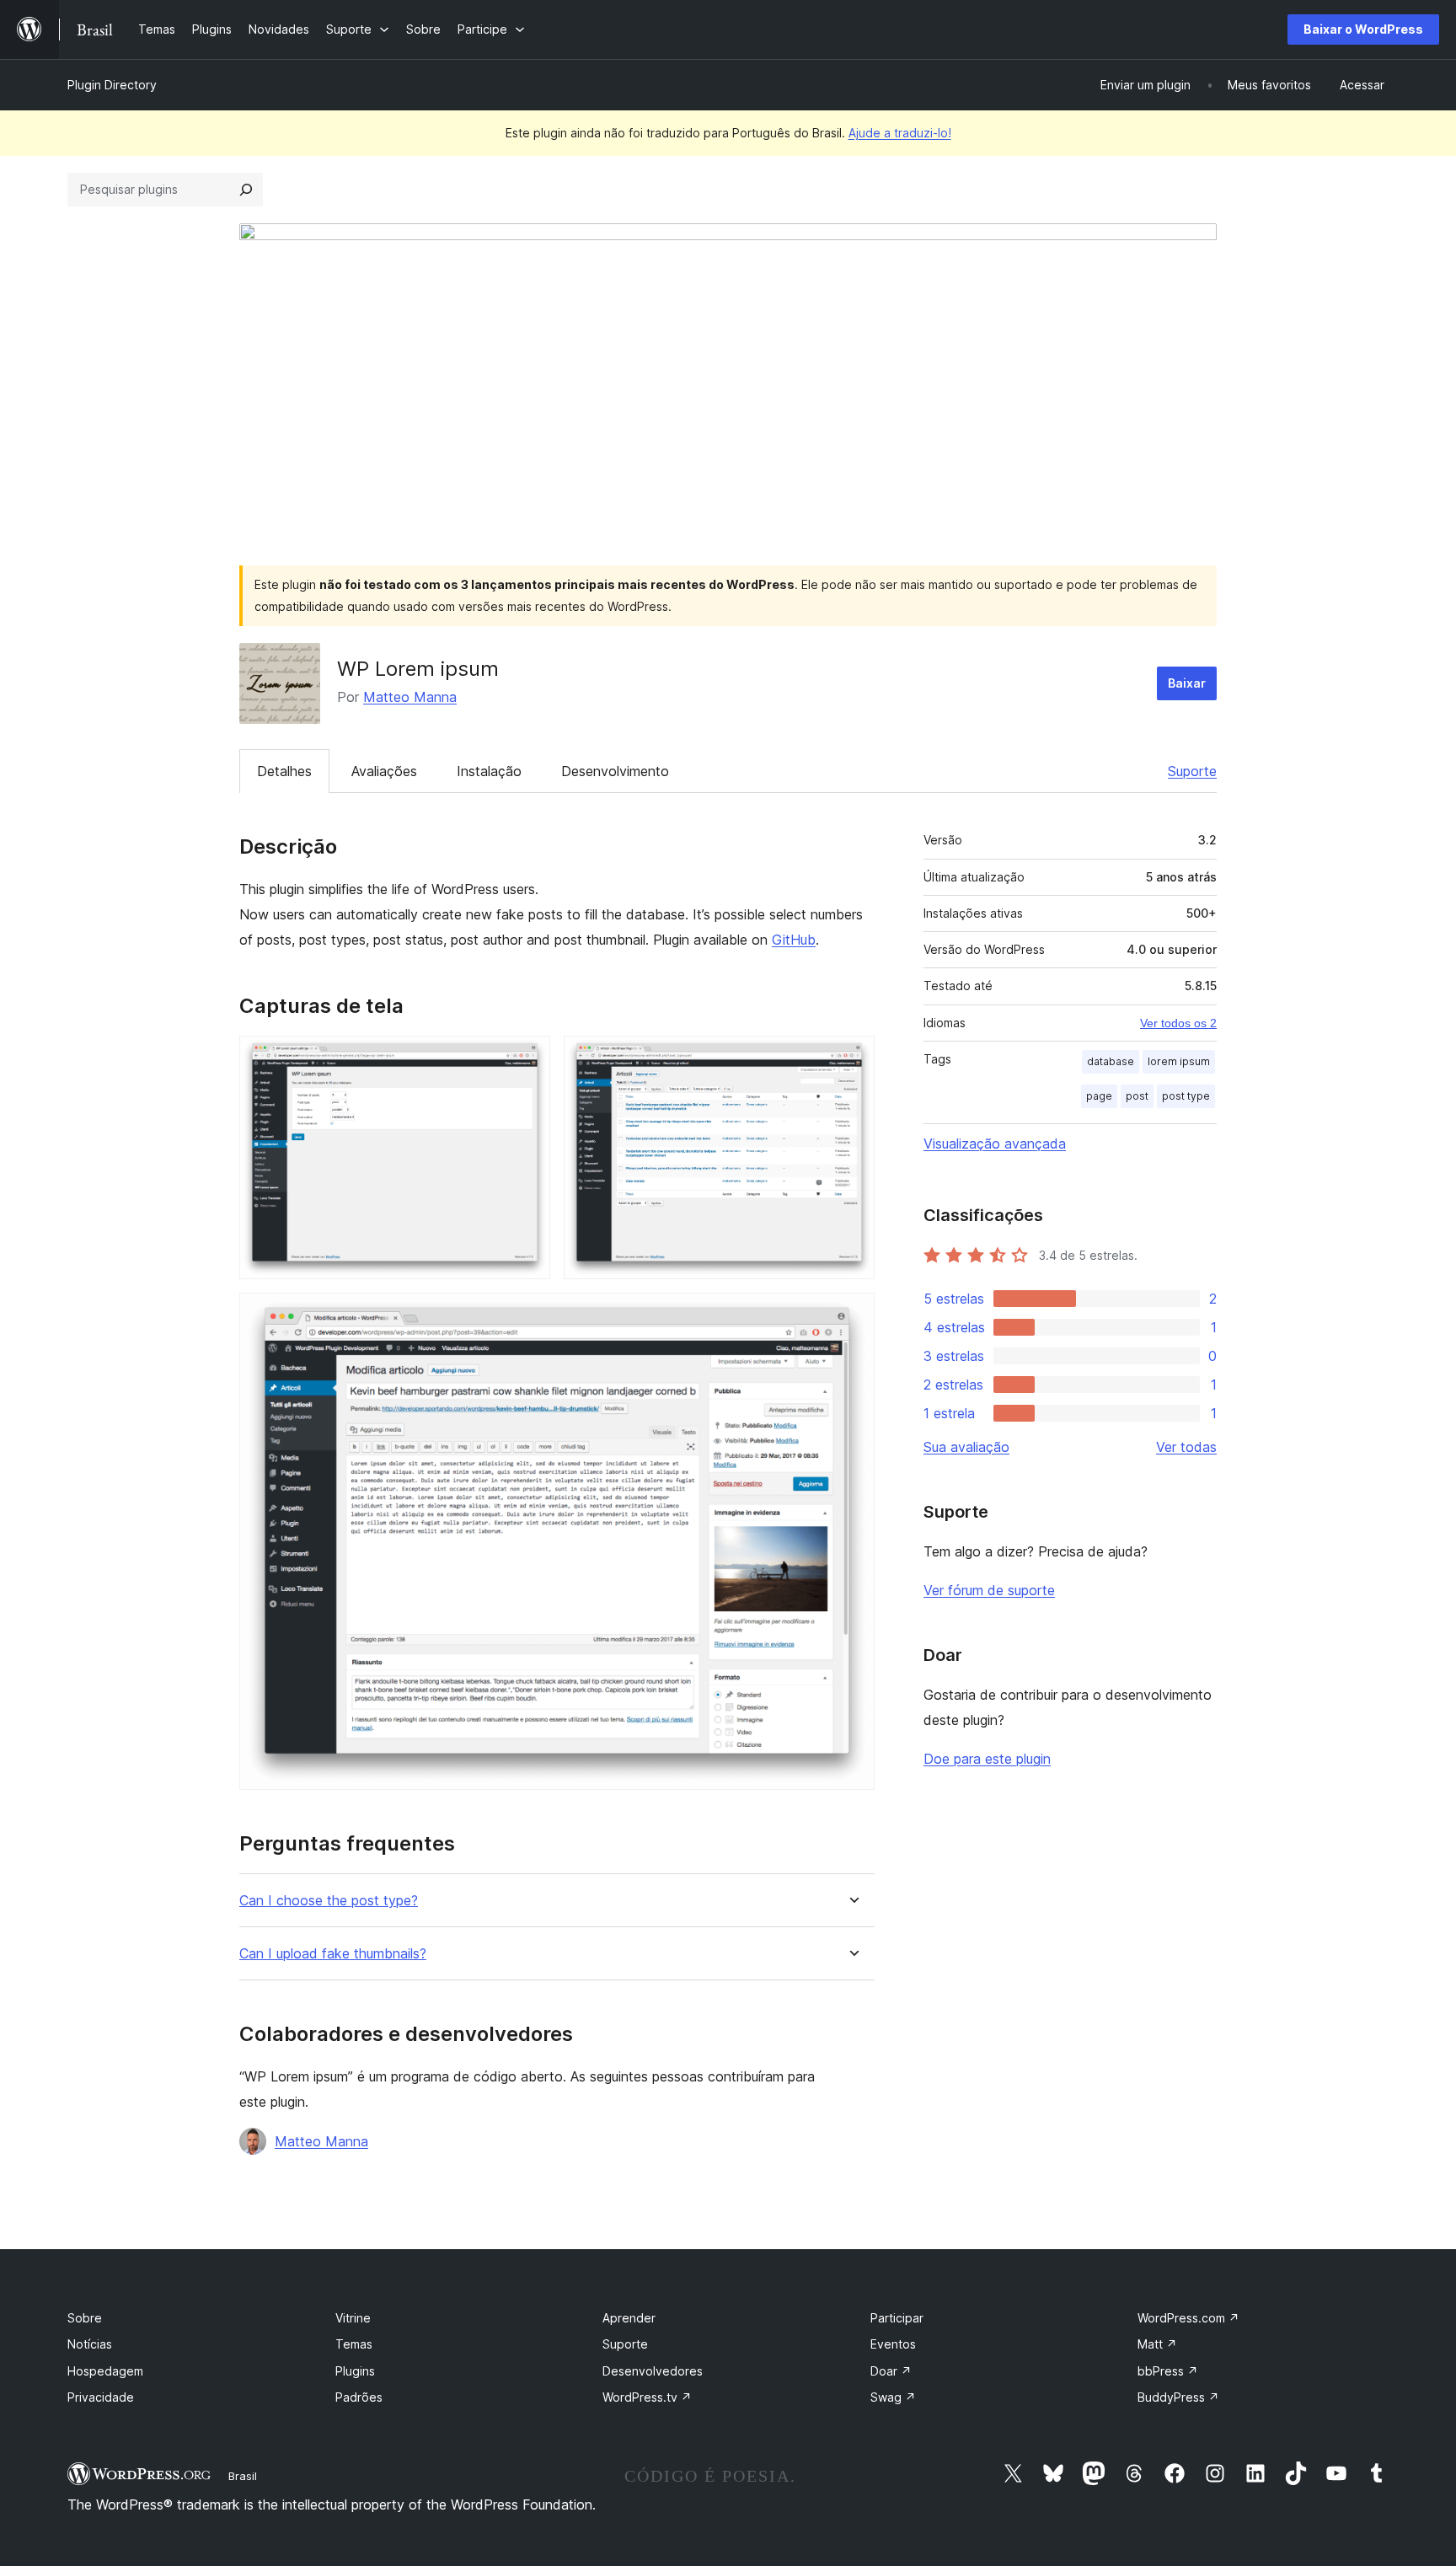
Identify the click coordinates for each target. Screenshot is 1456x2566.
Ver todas (1186, 1447)
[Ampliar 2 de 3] (852, 1058)
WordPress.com (1188, 2318)
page (1099, 1096)
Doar (891, 2371)
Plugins (355, 2371)
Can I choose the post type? (329, 1901)
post (1137, 1096)
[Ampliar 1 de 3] (527, 1058)
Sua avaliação (966, 1447)
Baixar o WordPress (1363, 29)
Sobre (85, 2318)
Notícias (90, 2344)
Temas (354, 2344)
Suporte (1192, 771)
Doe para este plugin (987, 1759)
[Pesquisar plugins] (246, 190)
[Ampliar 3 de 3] (852, 1315)
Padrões (359, 2397)
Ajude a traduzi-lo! (900, 133)
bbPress (1168, 2371)
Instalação (489, 771)
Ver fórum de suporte (989, 1590)
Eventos (893, 2344)
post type (1186, 1096)
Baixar (1187, 683)
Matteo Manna (410, 697)
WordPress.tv (647, 2397)
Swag (893, 2397)
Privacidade (101, 2397)
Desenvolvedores (653, 2371)
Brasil (243, 2476)
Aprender (629, 2318)
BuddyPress (1178, 2397)
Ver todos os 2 (1178, 1023)
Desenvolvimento (615, 771)
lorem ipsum (1179, 1061)
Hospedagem (105, 2371)
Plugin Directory (112, 85)
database (1111, 1061)
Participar (897, 2318)
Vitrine (353, 2318)
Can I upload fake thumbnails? (333, 1954)
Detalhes (284, 771)
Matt (1157, 2344)
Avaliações (384, 771)
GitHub (794, 940)
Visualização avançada (995, 1144)
